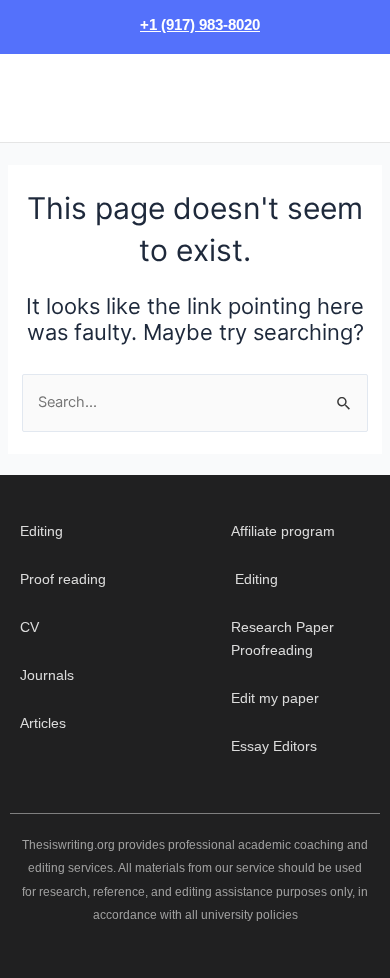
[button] (29, 98)
